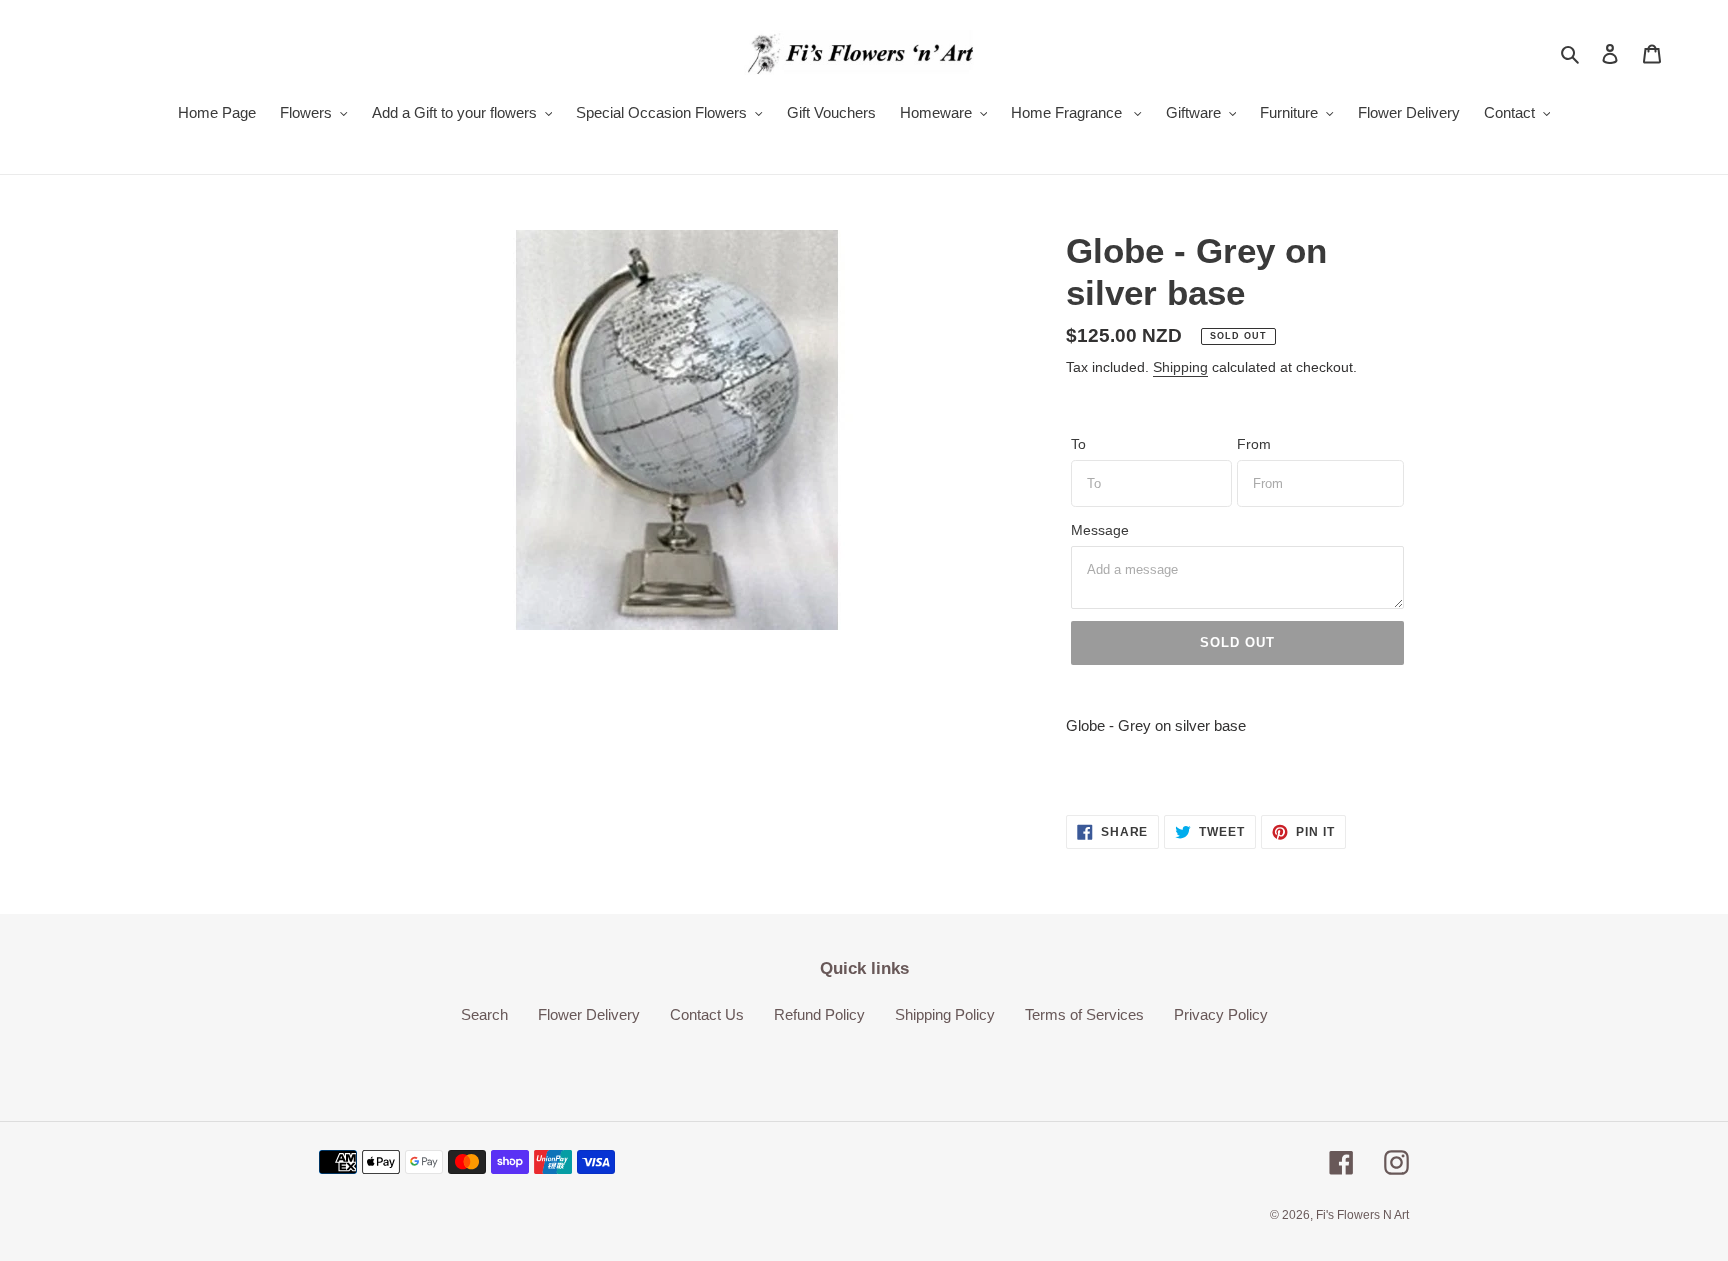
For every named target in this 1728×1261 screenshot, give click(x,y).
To (1078, 444)
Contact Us (707, 1014)
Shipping (1180, 367)
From (1254, 444)
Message (1100, 530)
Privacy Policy (1221, 1014)
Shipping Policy (945, 1014)
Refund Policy (819, 1014)
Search (484, 1014)
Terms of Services (1084, 1014)
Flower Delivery (589, 1014)
